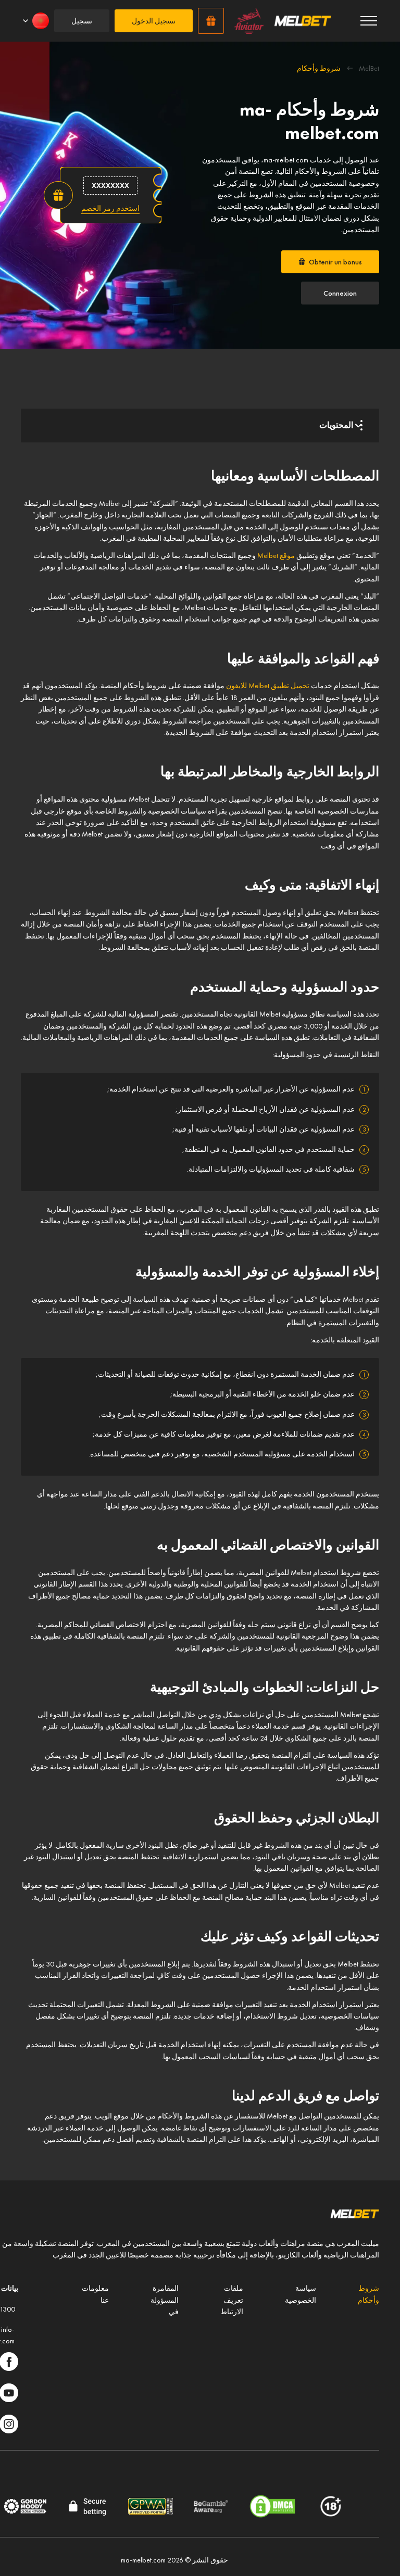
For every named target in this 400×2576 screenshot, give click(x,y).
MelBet (369, 68)
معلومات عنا (95, 2294)
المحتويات (336, 425)
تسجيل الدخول (154, 21)
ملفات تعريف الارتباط (232, 2300)
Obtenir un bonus (335, 262)
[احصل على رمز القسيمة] (110, 208)
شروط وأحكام (368, 2294)
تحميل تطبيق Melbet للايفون (268, 686)
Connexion (340, 293)
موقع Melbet (276, 555)
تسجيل (82, 21)
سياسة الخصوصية (301, 2294)
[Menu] (369, 21)
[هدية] (211, 21)
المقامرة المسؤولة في (165, 2300)
